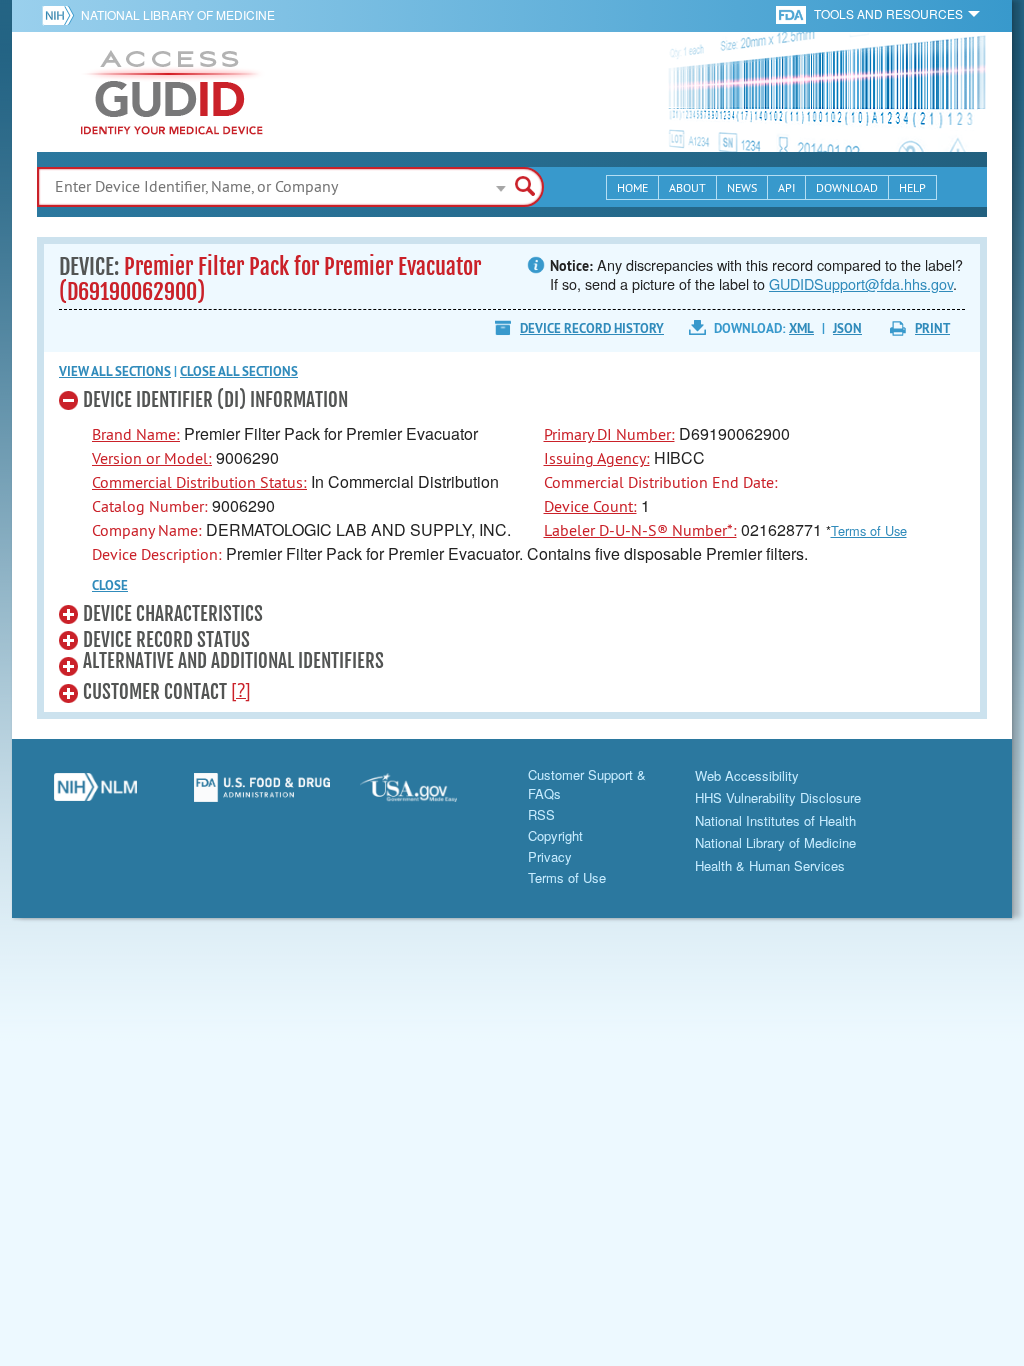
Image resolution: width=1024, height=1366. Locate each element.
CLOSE (110, 585)
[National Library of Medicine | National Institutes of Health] (95, 795)
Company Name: (147, 530)
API (786, 187)
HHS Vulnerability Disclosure (778, 797)
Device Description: (157, 554)
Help (912, 187)
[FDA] (792, 13)
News (742, 187)
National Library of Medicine (178, 14)
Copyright (555, 835)
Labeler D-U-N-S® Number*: (640, 530)
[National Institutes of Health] (61, 15)
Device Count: (590, 506)
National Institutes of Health (775, 820)
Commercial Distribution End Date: (661, 482)
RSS (541, 814)
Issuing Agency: (597, 458)
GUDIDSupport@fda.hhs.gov (861, 283)
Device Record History (592, 328)
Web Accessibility (747, 775)
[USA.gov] (428, 795)
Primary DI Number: (609, 434)
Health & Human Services (770, 865)
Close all (239, 371)
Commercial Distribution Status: (199, 482)
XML (801, 328)
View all (115, 371)
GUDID (172, 92)
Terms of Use (869, 530)
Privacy (550, 856)
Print (932, 328)
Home (632, 187)
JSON (847, 328)
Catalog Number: (150, 506)
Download (847, 187)
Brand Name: (136, 434)
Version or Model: (152, 458)
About (687, 187)
